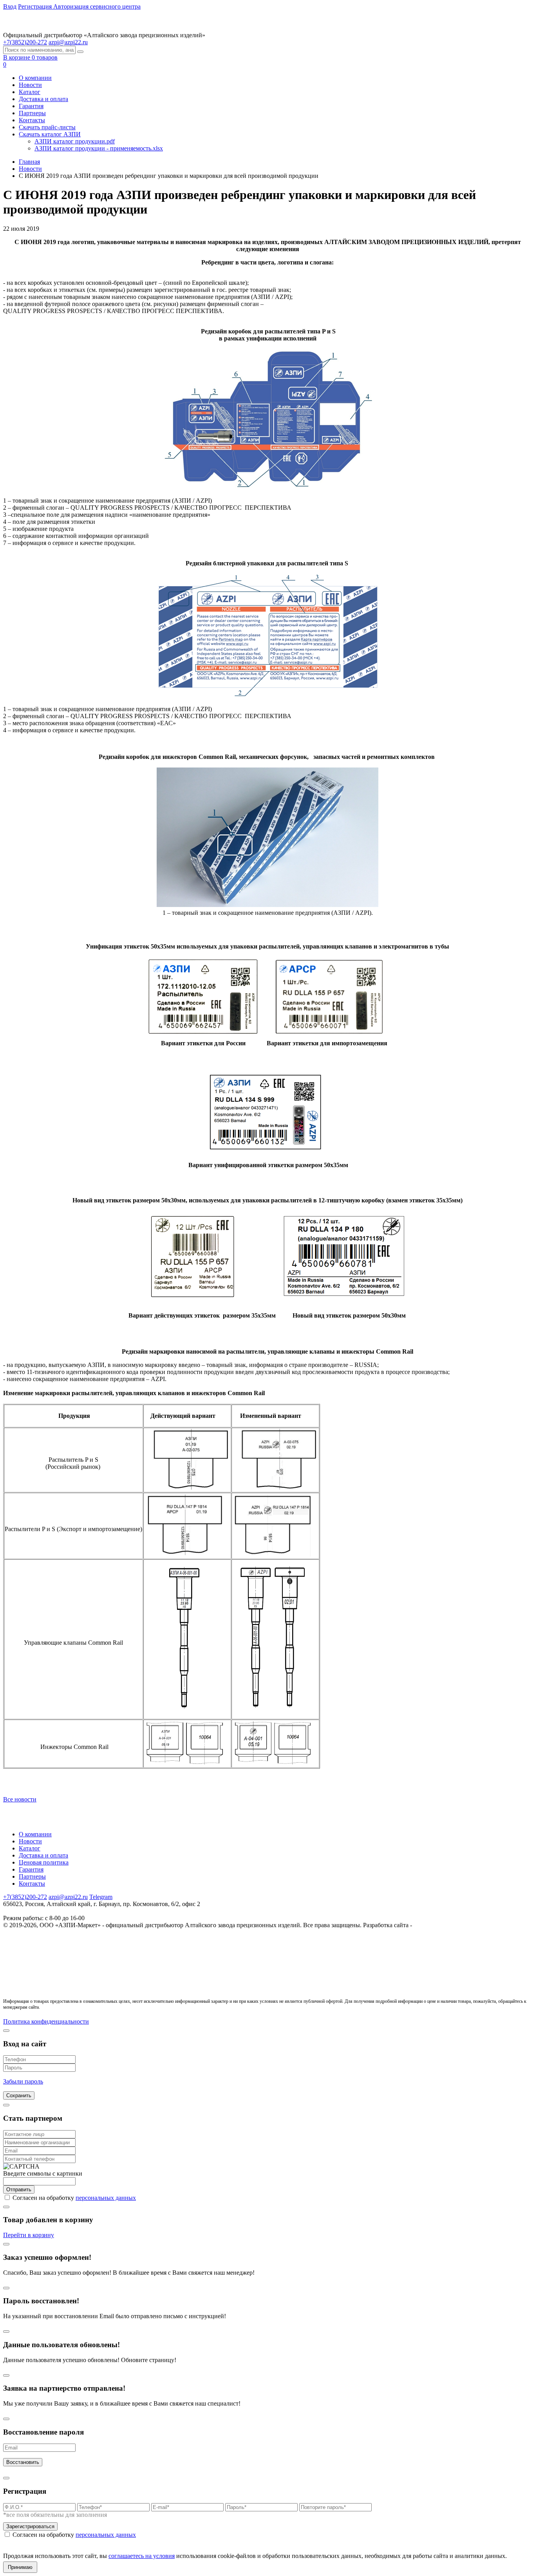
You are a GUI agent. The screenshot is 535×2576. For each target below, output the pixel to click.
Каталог (30, 92)
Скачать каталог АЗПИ (50, 134)
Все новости (20, 1799)
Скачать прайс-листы (47, 127)
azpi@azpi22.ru (68, 42)
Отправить (19, 2190)
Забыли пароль (23, 2081)
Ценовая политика (44, 1862)
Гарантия (31, 106)
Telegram (101, 1897)
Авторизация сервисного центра (97, 6)
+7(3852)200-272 (25, 1897)
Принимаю (20, 2567)
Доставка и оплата (43, 99)
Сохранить (19, 2095)
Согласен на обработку (74, 2198)
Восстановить (23, 2462)
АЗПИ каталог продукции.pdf (75, 141)
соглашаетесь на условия (142, 2556)
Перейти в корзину (29, 2235)
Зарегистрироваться (30, 2526)
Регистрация (36, 6)
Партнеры (32, 113)
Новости (30, 85)
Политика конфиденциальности (46, 2021)
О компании (35, 78)
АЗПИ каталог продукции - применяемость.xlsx (99, 148)
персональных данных (106, 2198)
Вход (10, 6)
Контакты (32, 120)
